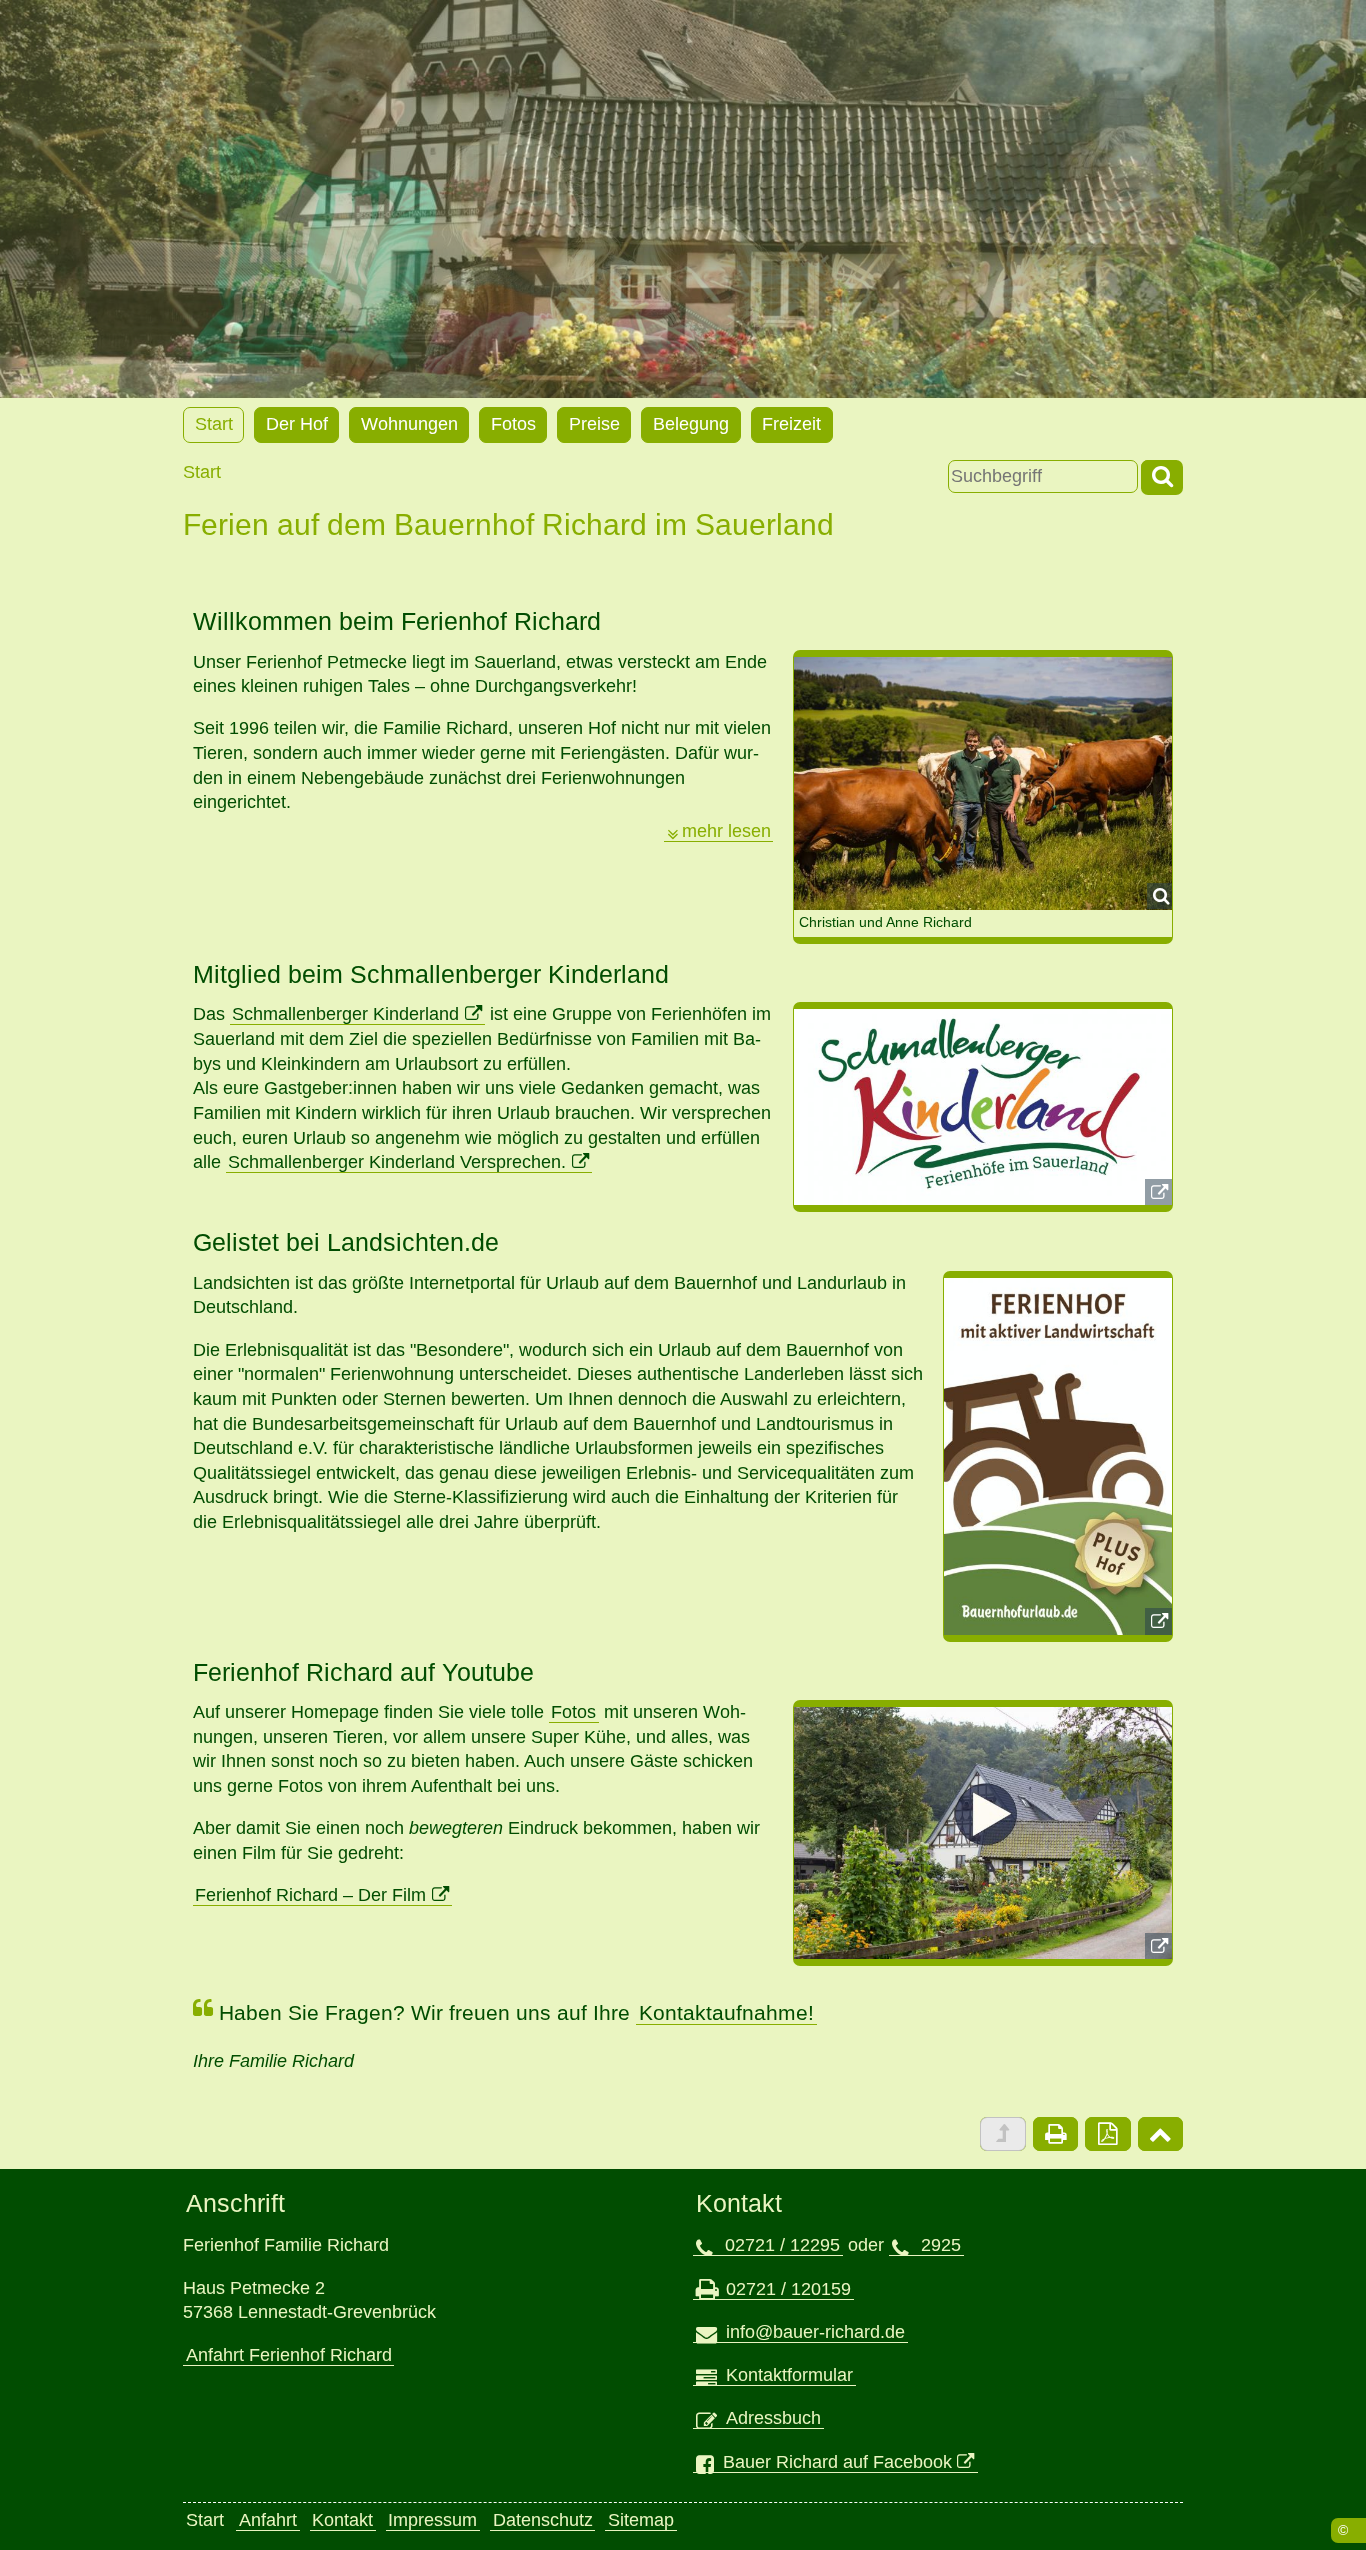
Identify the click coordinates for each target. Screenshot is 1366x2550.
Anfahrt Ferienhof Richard (289, 2355)
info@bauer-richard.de (815, 2332)
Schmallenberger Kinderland (345, 1014)
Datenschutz (543, 2520)
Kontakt (342, 2520)
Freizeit (791, 424)
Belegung (691, 424)
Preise (594, 424)
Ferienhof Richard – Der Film (310, 1895)
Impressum (432, 2520)
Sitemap (641, 2520)
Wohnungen (409, 424)
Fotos (513, 424)
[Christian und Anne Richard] (983, 783)
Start (214, 424)
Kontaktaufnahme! (726, 2012)
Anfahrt (268, 2520)
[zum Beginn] (1160, 2134)
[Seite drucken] (1055, 2134)
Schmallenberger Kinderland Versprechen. (397, 1162)
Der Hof (297, 424)
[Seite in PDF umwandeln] (1107, 2134)
